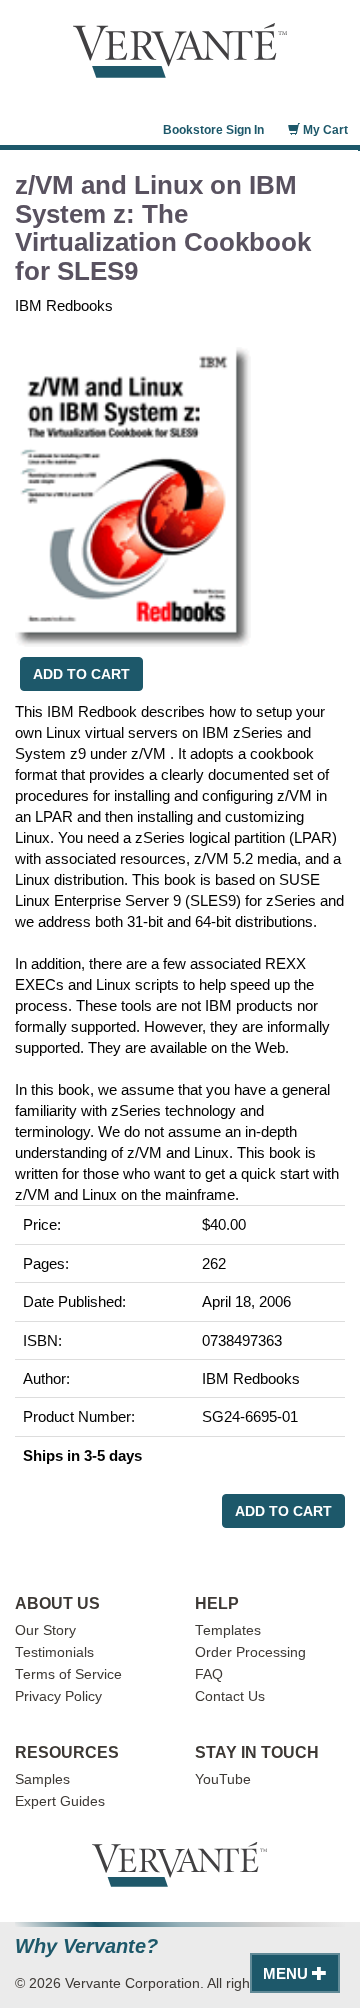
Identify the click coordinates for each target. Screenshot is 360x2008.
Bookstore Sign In (213, 130)
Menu (287, 1973)
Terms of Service (68, 1674)
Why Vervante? (86, 1946)
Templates (228, 1630)
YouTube (223, 1779)
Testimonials (54, 1652)
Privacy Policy (58, 1696)
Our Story (45, 1630)
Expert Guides (60, 1801)
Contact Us (230, 1696)
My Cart (324, 130)
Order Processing (250, 1652)
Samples (42, 1779)
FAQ (209, 1674)
